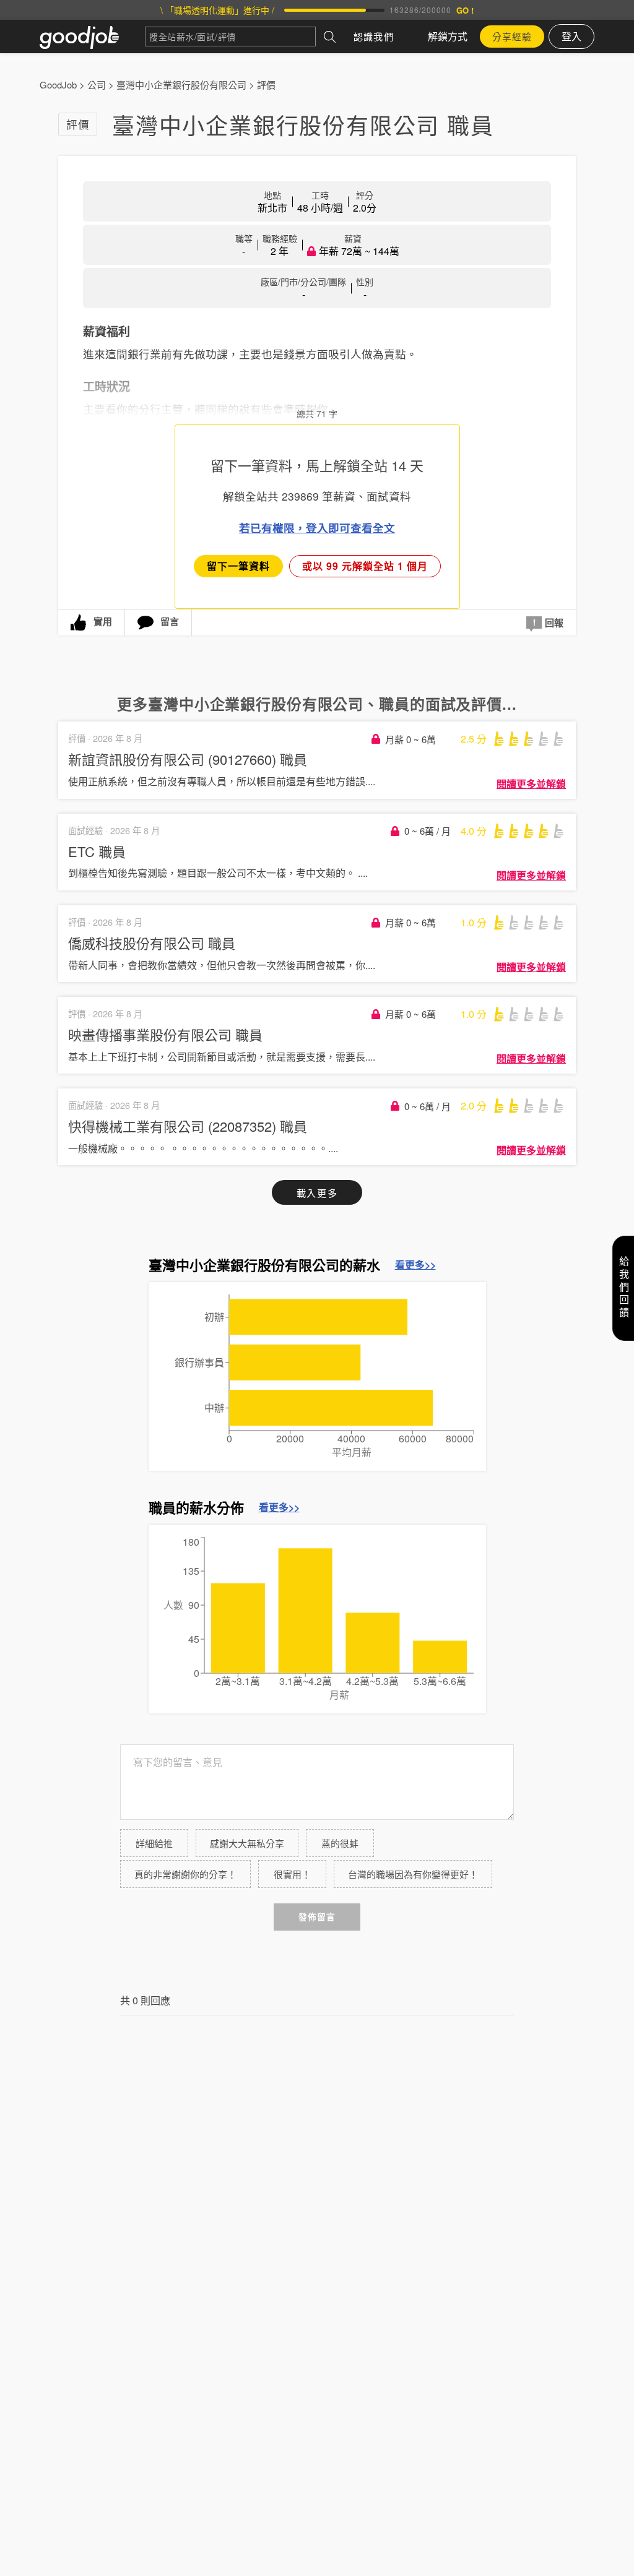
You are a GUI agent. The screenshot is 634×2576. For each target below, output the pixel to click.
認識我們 (374, 36)
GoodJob (58, 84)
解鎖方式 (448, 36)
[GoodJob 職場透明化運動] (92, 37)
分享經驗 (512, 36)
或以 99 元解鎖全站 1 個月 (365, 566)
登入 (571, 36)
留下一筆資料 (238, 566)
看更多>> (415, 1265)
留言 (170, 621)
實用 (103, 621)
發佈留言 (317, 1917)
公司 (97, 84)
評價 (266, 84)
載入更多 (317, 1193)
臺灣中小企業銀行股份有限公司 (181, 84)
